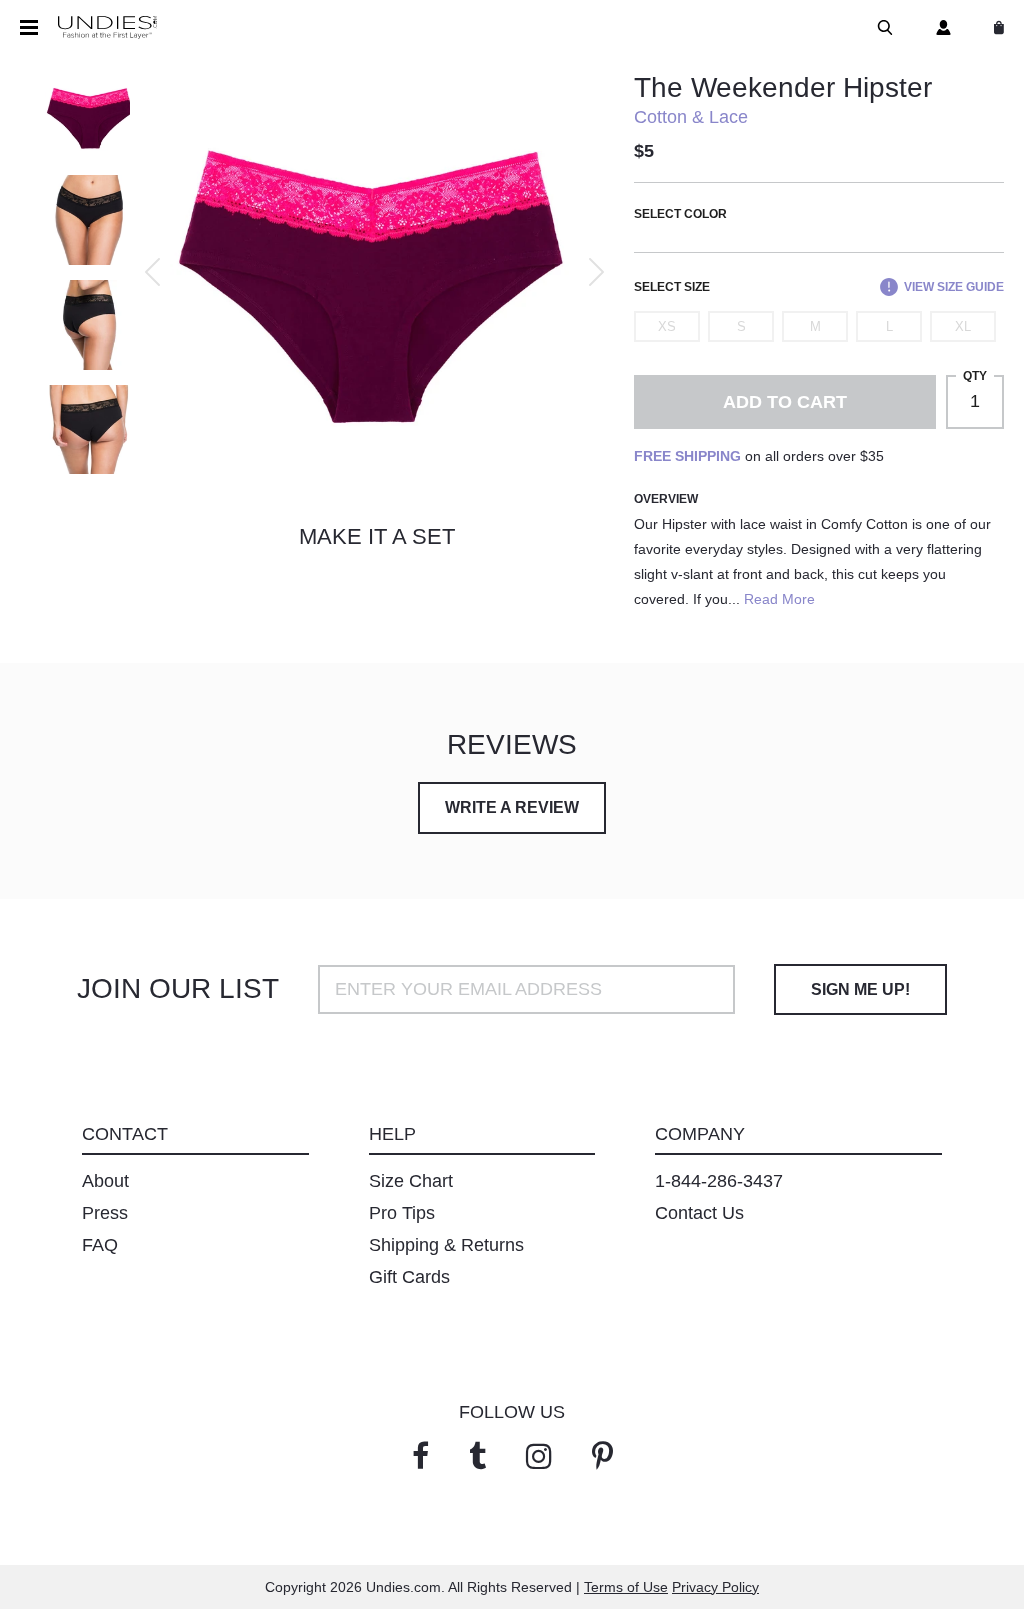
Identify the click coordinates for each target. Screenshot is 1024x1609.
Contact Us (699, 1213)
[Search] (881, 27)
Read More (779, 599)
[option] (372, 272)
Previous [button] (152, 272)
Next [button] (596, 272)
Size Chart (411, 1181)
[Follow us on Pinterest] (602, 1456)
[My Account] (939, 27)
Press (105, 1213)
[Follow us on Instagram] (539, 1456)
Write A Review (512, 807)
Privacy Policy (715, 1587)
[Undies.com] (107, 28)
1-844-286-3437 (719, 1181)
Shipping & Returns (446, 1245)
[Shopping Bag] (995, 27)
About (105, 1181)
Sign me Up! (860, 989)
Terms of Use (626, 1587)
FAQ (100, 1245)
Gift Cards (409, 1277)
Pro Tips (402, 1213)
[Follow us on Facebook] (420, 1456)
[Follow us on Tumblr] (477, 1456)
